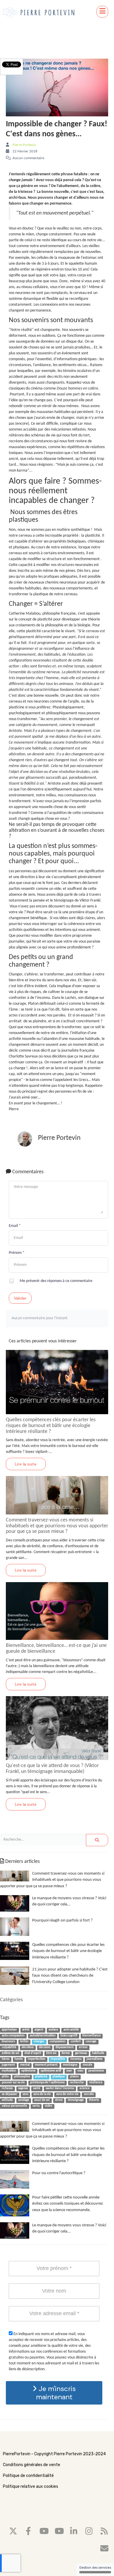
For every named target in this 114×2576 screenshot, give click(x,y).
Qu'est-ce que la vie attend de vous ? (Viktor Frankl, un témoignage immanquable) (52, 1769)
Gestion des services (95, 2568)
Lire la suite (26, 1464)
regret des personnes (54, 1092)
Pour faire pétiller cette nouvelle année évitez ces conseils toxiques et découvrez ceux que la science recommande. (68, 2204)
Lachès (70, 998)
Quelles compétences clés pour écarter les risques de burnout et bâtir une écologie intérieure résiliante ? (51, 1426)
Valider (20, 1298)
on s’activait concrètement (78, 1021)
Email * (15, 1226)
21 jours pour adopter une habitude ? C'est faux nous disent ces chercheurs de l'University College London (70, 1976)
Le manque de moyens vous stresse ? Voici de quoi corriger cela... (69, 1901)
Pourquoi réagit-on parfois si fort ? (62, 1920)
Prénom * (17, 1253)
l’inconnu (43, 998)
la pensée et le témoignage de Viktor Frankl (64, 901)
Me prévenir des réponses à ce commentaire (56, 1281)
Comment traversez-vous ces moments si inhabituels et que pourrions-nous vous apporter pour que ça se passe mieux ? (57, 1526)
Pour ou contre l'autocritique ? (59, 2173)
